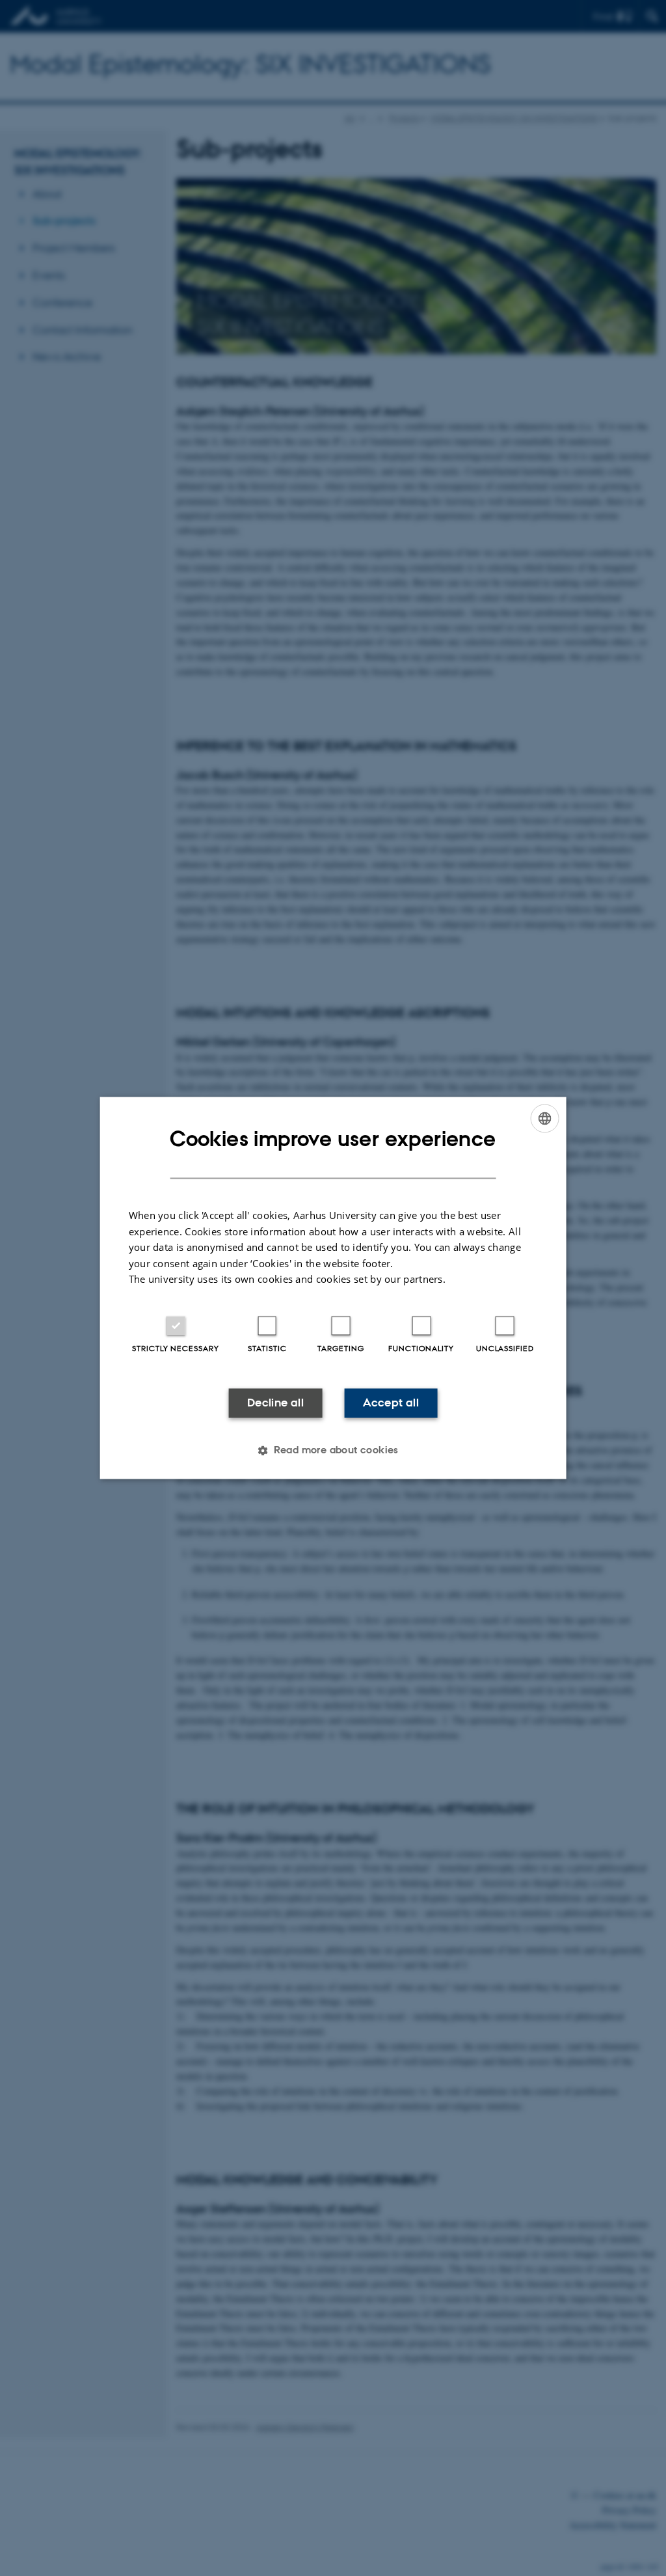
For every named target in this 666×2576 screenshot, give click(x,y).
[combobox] (544, 1118)
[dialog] (333, 1288)
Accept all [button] (391, 1403)
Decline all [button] (275, 1403)
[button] (333, 1451)
